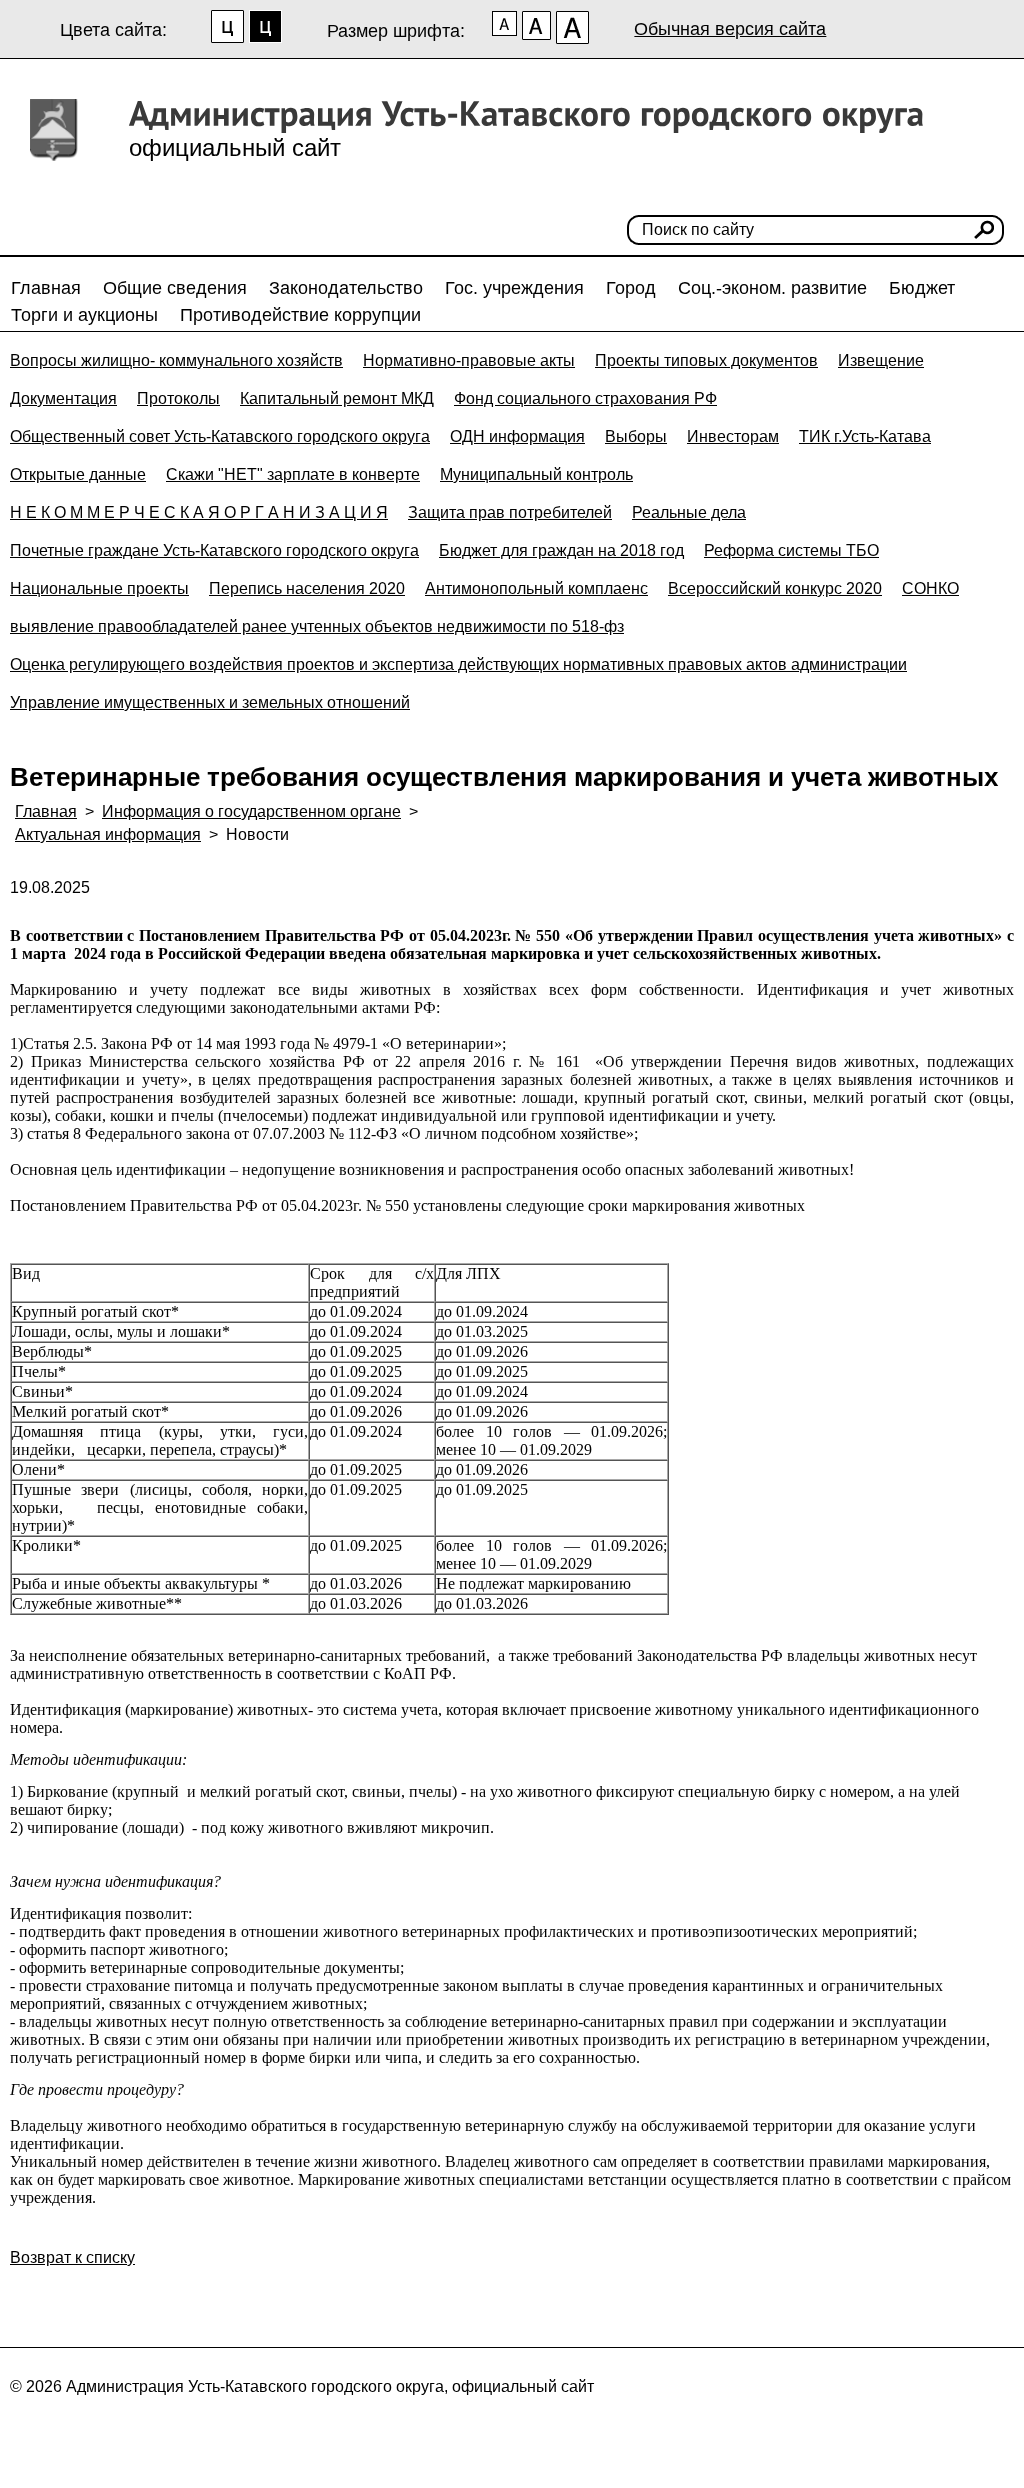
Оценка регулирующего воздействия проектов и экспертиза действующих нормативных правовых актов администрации (458, 664)
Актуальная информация (108, 834)
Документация (63, 398)
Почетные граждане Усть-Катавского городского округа (214, 550)
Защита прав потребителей (510, 512)
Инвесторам (733, 436)
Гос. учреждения (514, 288)
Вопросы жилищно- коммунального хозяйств (176, 360)
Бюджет (922, 288)
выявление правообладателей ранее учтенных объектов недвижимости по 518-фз (317, 626)
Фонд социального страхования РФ (585, 398)
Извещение (881, 360)
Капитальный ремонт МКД (337, 398)
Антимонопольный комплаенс (536, 588)
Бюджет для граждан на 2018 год (561, 550)
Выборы (636, 436)
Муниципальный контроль (536, 474)
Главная (46, 288)
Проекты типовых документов (706, 360)
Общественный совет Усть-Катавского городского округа (220, 436)
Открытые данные (78, 474)
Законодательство (346, 288)
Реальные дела (689, 512)
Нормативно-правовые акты (469, 360)
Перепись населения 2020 (307, 588)
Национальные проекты (99, 588)
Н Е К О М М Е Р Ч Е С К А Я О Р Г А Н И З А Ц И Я (199, 512)
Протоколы (178, 398)
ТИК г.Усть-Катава (865, 436)
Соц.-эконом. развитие (772, 288)
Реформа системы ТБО (791, 550)
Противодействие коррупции (300, 315)
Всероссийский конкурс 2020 (775, 588)
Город (631, 288)
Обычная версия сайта (730, 29)
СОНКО (930, 588)
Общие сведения (175, 288)
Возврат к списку (72, 2257)
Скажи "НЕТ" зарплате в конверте (293, 474)
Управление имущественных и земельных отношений (210, 702)
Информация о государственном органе (251, 811)
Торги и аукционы (84, 315)
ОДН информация (517, 436)
